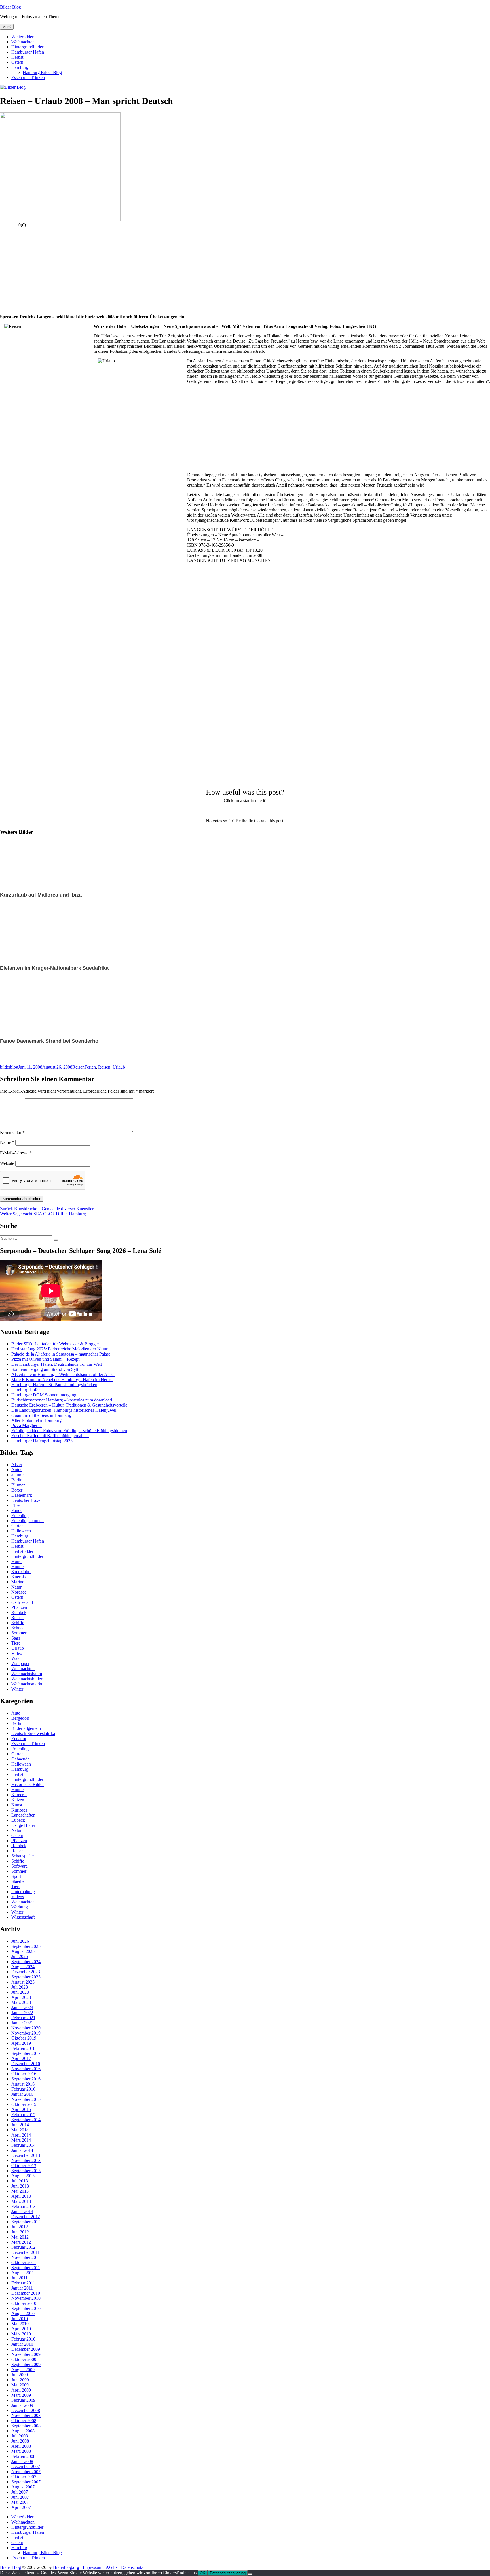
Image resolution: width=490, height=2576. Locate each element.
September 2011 (26, 2268)
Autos (17, 1470)
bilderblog (9, 1067)
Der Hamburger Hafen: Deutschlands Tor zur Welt (57, 1364)
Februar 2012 (23, 2247)
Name (7, 1142)
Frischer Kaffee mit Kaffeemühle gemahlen (50, 1436)
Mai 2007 (20, 2502)
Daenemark (22, 1495)
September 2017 (26, 2053)
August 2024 (23, 1967)
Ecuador (19, 1739)
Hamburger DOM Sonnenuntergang (44, 1395)
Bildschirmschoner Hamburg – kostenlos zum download (62, 1400)
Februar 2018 (23, 2048)
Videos (18, 1897)
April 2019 (21, 2043)
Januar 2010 (22, 2344)
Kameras (19, 1795)
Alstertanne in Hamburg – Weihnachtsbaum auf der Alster (63, 1374)
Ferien (90, 1067)
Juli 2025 (20, 1956)
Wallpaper (20, 1663)
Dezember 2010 (26, 2293)
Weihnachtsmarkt (27, 1684)
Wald (16, 1658)
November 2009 (26, 2354)
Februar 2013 (23, 2206)
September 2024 (26, 1962)
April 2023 (21, 1997)
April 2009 (21, 2390)
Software (19, 1866)
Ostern (17, 62)
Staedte (18, 1881)
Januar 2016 (22, 2094)
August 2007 (23, 2487)
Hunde (17, 1567)
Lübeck (18, 1820)
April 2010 (21, 2329)
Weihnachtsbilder (27, 1679)
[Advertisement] (245, 270)
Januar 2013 (22, 2211)
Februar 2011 (23, 2283)
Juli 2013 (20, 2181)
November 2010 (26, 2298)
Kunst (17, 1805)
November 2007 (26, 2472)
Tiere (16, 1643)
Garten (17, 1526)
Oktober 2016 (24, 2074)
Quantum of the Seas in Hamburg (41, 1415)
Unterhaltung (23, 1892)
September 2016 (26, 2079)
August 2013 (23, 2176)
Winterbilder (22, 37)
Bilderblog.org (66, 2567)
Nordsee (19, 1592)
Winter (17, 1689)
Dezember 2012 (26, 2217)
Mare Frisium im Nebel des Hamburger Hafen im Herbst (62, 1380)
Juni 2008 (20, 2441)
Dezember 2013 (26, 2155)
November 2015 (26, 2099)
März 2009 (21, 2395)
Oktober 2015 (24, 2104)
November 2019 (26, 2033)
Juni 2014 (20, 2125)
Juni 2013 (20, 2186)
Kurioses (19, 1810)
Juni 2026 (20, 1941)
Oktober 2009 (24, 2359)
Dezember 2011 (26, 2252)
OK (203, 2573)
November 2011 (26, 2257)
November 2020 (26, 2028)
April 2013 (21, 2196)
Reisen (78, 1067)
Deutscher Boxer (27, 1500)
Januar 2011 (22, 2288)
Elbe (15, 1505)
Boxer (17, 1490)
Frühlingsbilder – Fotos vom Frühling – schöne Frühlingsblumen (69, 1431)
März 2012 (21, 2242)
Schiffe (18, 1623)
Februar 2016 (23, 2089)
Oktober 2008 (24, 2421)
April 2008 (21, 2446)
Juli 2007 (20, 2492)
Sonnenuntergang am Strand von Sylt (45, 1369)
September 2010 (26, 2308)
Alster (17, 1465)
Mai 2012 (20, 2237)
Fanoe (17, 1510)
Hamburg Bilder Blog (42, 72)
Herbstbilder (22, 1551)
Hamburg (20, 67)
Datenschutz (132, 2567)
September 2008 (26, 2426)
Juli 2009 (20, 2375)
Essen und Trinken (28, 77)
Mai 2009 (20, 2385)
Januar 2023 (22, 2007)
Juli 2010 (20, 2319)
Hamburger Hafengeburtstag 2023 (42, 1441)
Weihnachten (23, 42)
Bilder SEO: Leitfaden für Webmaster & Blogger (55, 1344)
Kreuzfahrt (21, 1572)
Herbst (17, 57)
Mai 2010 (20, 2324)
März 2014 (21, 2140)
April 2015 (21, 2109)
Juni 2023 (20, 1992)
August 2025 (23, 1951)
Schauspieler (23, 1856)
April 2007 (21, 2507)
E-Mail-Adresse (16, 1153)
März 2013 (21, 2201)
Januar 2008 (22, 2461)
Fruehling (20, 1516)
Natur (16, 1587)
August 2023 (23, 1982)
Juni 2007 (20, 2497)
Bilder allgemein (26, 1728)
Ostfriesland (22, 1602)
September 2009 (26, 2364)
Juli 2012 (20, 2227)
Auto (16, 1713)
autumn (18, 1475)
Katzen (18, 1800)
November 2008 (26, 2415)
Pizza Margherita (27, 1425)
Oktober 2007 (24, 2477)
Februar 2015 (23, 2115)
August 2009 (23, 2370)
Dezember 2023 (26, 1972)
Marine (18, 1582)
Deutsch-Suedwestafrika (33, 1733)
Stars (16, 1638)
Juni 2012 (20, 2232)
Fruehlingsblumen (28, 1521)
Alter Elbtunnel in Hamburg (36, 1420)
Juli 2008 (20, 2436)
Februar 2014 (23, 2145)
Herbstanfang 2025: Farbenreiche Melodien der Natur (59, 1349)
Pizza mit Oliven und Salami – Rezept (45, 1359)
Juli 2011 (19, 2278)
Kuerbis (18, 1577)
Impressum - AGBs (100, 2567)
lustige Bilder (23, 1825)
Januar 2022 (22, 2013)
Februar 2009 (23, 2400)
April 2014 (21, 2135)
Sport (16, 1876)
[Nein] (250, 2574)
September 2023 (26, 1977)
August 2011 (23, 2273)
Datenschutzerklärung (228, 2573)
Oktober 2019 (24, 2038)
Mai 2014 (20, 2130)
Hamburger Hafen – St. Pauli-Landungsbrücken (54, 1385)
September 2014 (26, 2120)
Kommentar (12, 1132)
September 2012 (26, 2222)
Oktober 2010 (24, 2303)
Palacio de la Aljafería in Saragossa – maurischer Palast (61, 1354)
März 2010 (21, 2334)
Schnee (18, 1628)
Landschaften (23, 1815)
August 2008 (23, 2431)
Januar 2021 (22, 2023)
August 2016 (23, 2084)
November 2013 (26, 2160)
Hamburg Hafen (26, 1390)
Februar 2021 (23, 2018)
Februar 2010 (23, 2339)
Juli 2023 (20, 1987)
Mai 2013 (20, 2191)
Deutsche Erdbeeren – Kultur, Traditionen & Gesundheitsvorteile (69, 1405)
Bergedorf (20, 1718)
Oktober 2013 (24, 2166)
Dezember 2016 (26, 2064)
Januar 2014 (22, 2150)
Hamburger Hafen (28, 52)
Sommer (19, 1633)
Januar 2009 (22, 2405)
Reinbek (19, 1612)
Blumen (18, 1485)
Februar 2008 (23, 2456)
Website (7, 1163)
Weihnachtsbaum (27, 1674)
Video (17, 1653)
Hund (16, 1561)
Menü (7, 27)
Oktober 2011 (24, 2262)
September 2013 (26, 2171)
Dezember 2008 (26, 2410)
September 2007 (26, 2482)
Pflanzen (19, 1607)
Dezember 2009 (26, 2349)
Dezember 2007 (26, 2466)
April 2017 (21, 2058)
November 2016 (26, 2069)
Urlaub (119, 1067)
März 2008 (21, 2451)
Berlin (17, 1480)
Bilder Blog (10, 7)
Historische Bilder (28, 1784)
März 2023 (21, 2002)
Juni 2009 (20, 2380)
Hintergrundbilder (27, 47)
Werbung (20, 1907)
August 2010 (23, 2313)
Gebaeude (20, 1759)
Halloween (21, 1531)
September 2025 (26, 1946)
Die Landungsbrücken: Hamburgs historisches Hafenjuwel (64, 1410)
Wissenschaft (23, 1917)
